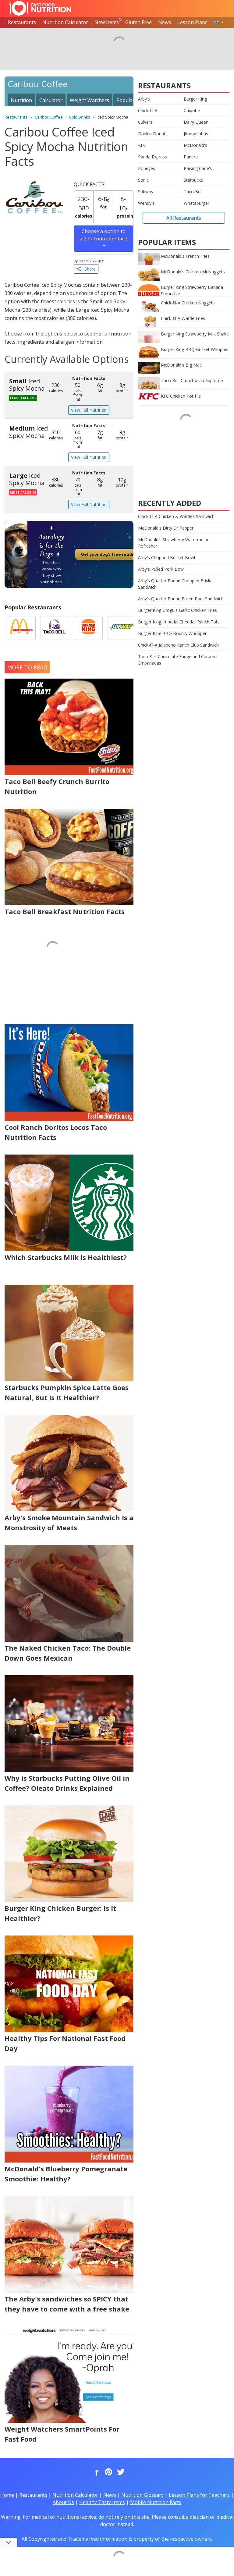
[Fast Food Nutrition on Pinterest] (108, 2472)
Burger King (195, 99)
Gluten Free (138, 22)
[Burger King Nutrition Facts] (88, 628)
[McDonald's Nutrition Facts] (21, 628)
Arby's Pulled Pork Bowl (161, 569)
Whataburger (197, 203)
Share (88, 269)
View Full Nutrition (89, 410)
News (165, 22)
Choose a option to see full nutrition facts (103, 235)
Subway (146, 192)
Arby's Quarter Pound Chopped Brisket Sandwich (176, 584)
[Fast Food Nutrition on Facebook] (96, 2472)
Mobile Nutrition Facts (156, 2502)
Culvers (145, 122)
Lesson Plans (192, 22)
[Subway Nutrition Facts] (122, 628)
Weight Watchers (89, 100)
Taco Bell (193, 192)
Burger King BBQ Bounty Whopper (172, 633)
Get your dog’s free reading (110, 554)
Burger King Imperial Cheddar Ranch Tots (179, 622)
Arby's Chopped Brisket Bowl (167, 557)
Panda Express (152, 157)
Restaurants (22, 22)
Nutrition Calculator (65, 22)
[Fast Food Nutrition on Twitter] (120, 2472)
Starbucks (193, 180)
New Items (107, 22)
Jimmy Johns (196, 134)
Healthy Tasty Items (102, 2502)
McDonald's (195, 145)
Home (7, 2495)
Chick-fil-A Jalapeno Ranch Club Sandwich (178, 645)
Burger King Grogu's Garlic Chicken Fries (177, 610)
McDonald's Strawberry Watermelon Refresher (174, 543)
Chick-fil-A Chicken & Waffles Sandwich (176, 516)
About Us (63, 2502)
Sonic (143, 180)
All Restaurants (184, 218)
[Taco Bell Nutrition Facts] (55, 628)
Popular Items (133, 100)
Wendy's (146, 203)
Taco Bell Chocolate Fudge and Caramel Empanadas (178, 660)
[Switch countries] (219, 22)
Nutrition (21, 100)
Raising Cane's (198, 168)
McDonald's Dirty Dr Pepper (166, 528)
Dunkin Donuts (153, 134)
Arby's (144, 99)
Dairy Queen (196, 122)
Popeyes (147, 168)
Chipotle (192, 110)
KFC (142, 145)
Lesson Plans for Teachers (199, 2495)
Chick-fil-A (148, 110)
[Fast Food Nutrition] (40, 8)
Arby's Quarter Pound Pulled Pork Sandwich (181, 599)
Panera (191, 157)
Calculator (51, 100)
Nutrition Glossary (142, 2495)
